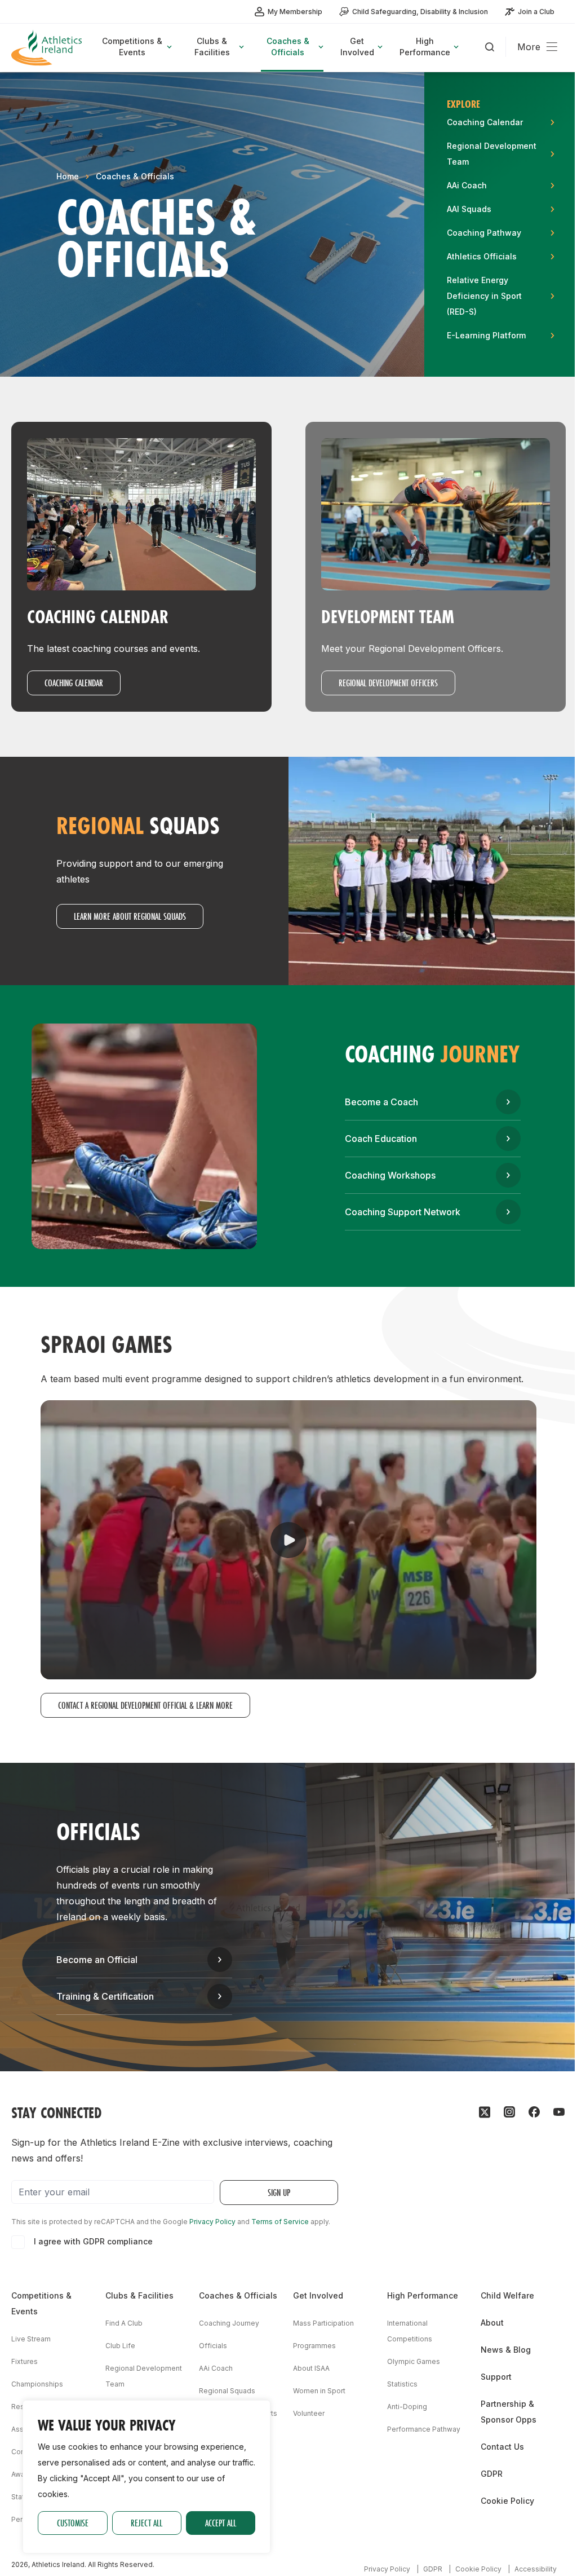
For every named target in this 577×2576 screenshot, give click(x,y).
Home (68, 176)
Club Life (120, 2346)
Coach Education (381, 1139)
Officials (213, 2346)
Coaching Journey (229, 2323)
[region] (147, 2477)
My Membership (295, 12)
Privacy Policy (212, 2222)
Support (496, 2377)
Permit (22, 2519)
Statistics (402, 2384)
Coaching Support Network (403, 1212)
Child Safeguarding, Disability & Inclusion (420, 12)
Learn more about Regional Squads (130, 916)
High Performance (423, 2295)
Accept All (221, 2523)
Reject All (147, 2523)
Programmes (314, 2346)
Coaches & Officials (135, 176)
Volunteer (309, 2413)
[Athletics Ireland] (48, 48)
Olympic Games (414, 2361)
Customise (73, 2523)
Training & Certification (105, 1996)
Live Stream (31, 2339)
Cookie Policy (507, 2501)
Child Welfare (507, 2295)
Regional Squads (227, 2391)
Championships (37, 2384)
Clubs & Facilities (139, 2295)
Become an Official (97, 1960)
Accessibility (536, 2569)
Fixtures (25, 2361)
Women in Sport (319, 2391)
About (492, 2323)
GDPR (492, 2474)
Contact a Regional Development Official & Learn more (145, 1705)
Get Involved (318, 2295)
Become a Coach (381, 1102)
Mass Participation (323, 2323)
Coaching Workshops (390, 1175)
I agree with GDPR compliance (93, 2241)
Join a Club (536, 12)
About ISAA (311, 2368)
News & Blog (506, 2350)
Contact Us (502, 2447)
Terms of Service (280, 2222)
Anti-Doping (407, 2407)
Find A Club (124, 2323)
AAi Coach (216, 2368)
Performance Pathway (424, 2429)
